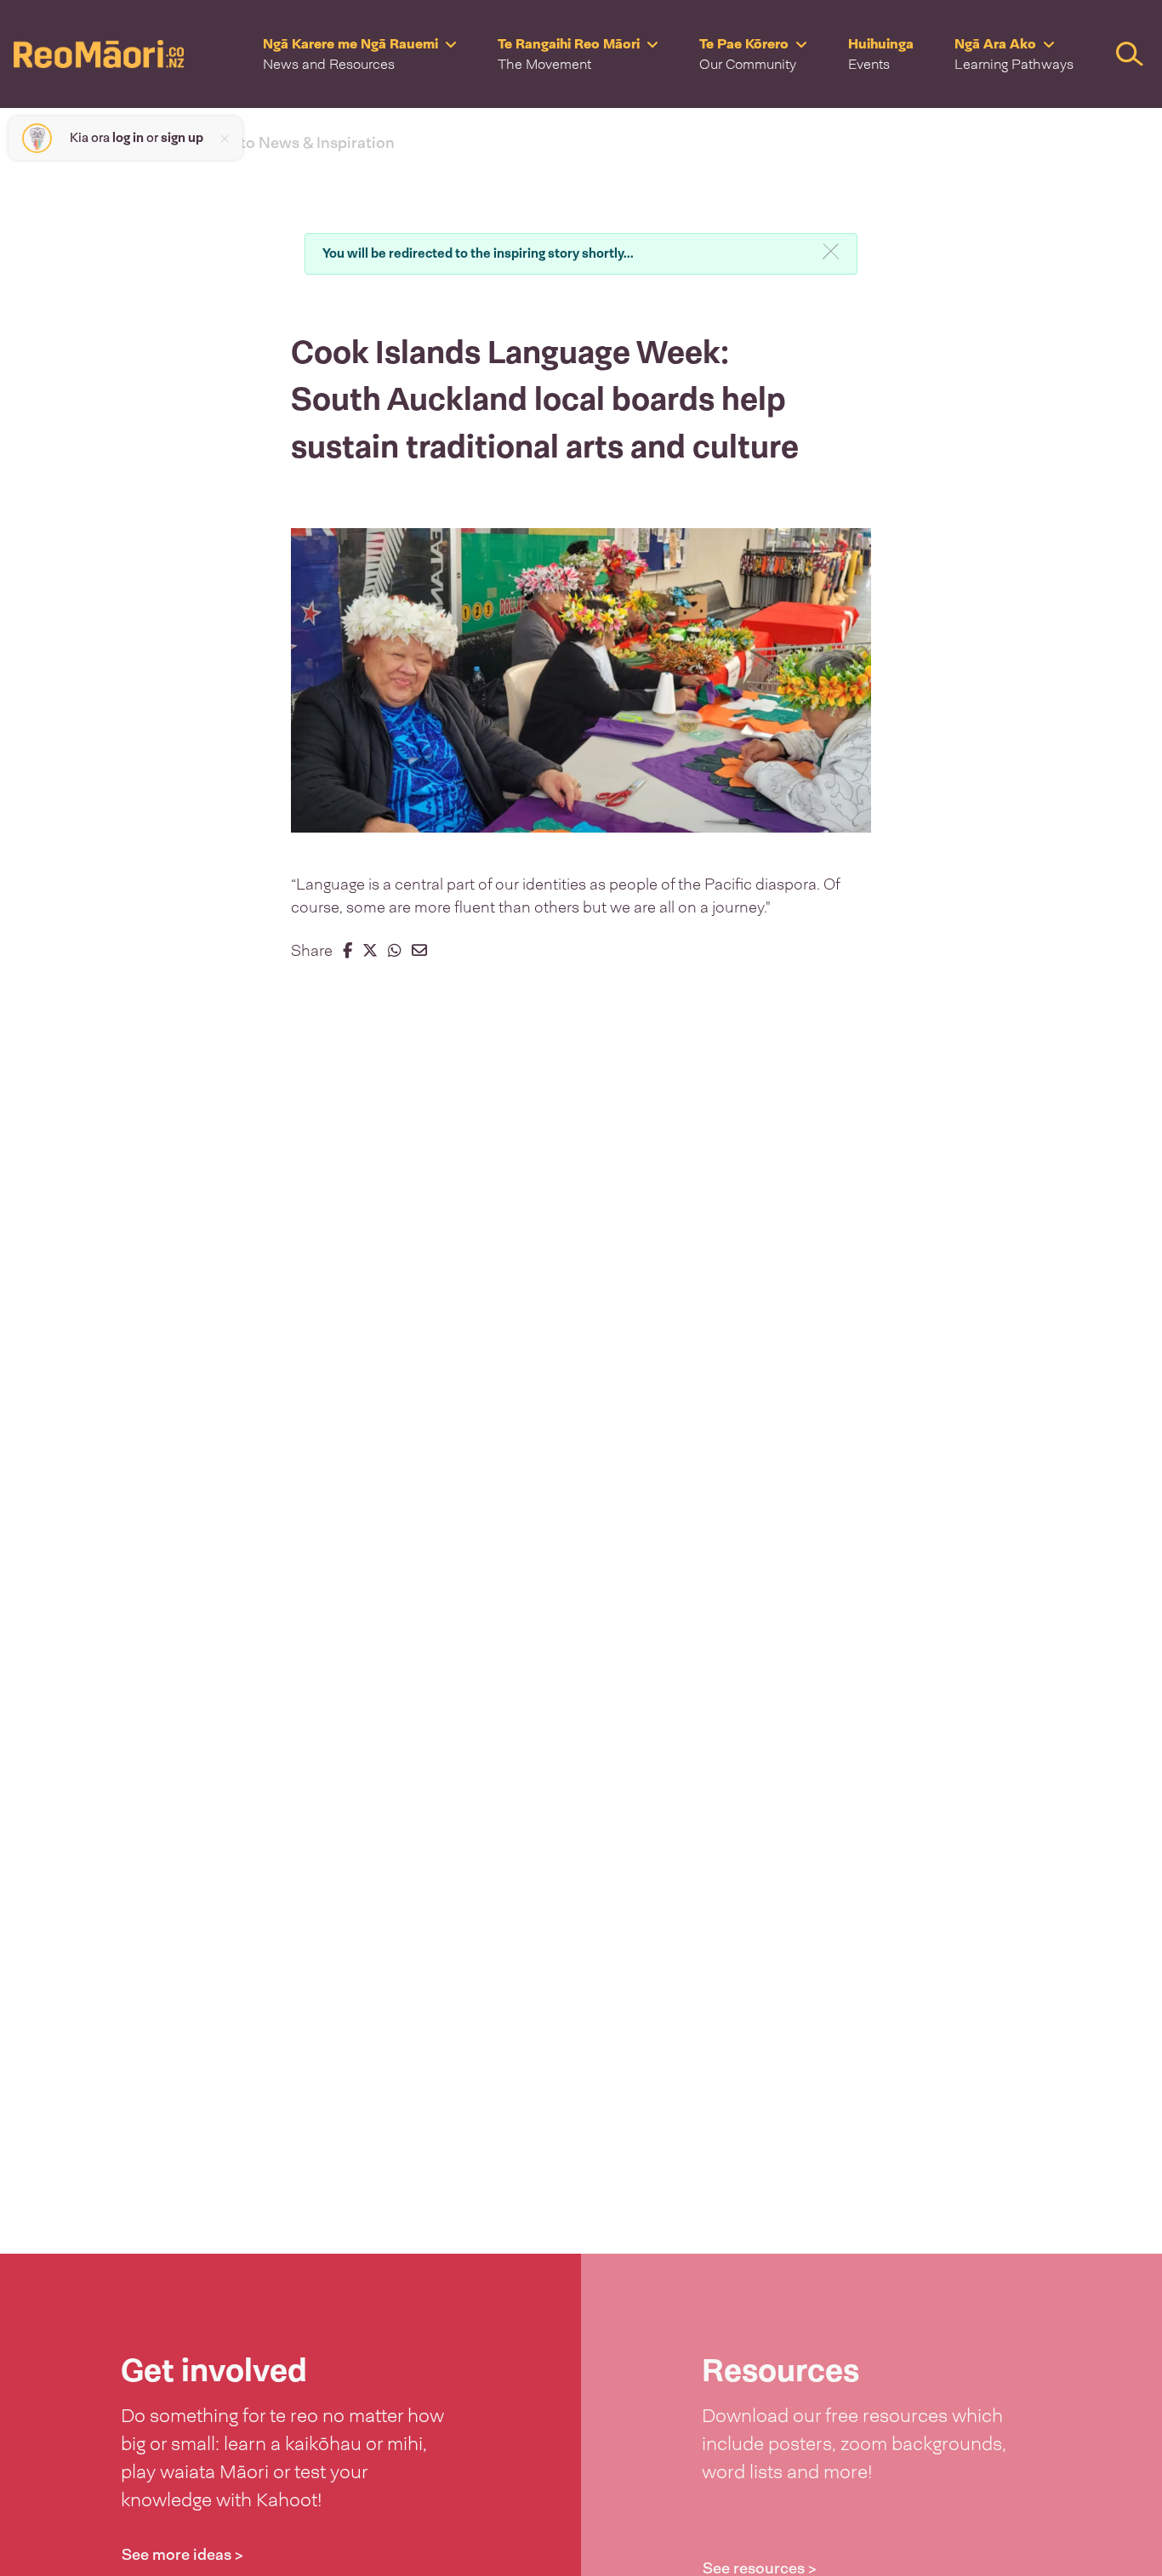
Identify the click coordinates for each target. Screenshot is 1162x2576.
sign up (182, 138)
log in (128, 138)
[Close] (831, 251)
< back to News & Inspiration (292, 143)
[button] (360, 54)
